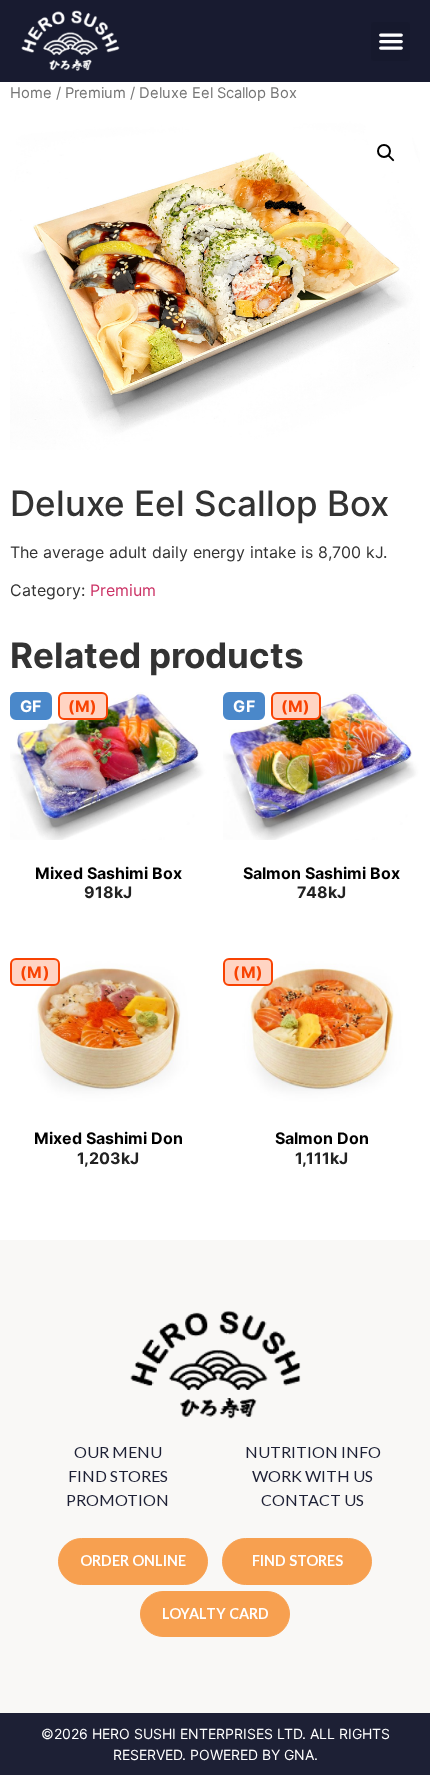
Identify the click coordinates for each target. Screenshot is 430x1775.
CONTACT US (312, 1499)
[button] (390, 41)
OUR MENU (118, 1451)
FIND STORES (118, 1475)
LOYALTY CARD (215, 1613)
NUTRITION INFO (313, 1451)
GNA (299, 1754)
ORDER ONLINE (133, 1560)
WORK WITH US (312, 1475)
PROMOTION (117, 1499)
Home (31, 93)
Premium (95, 93)
